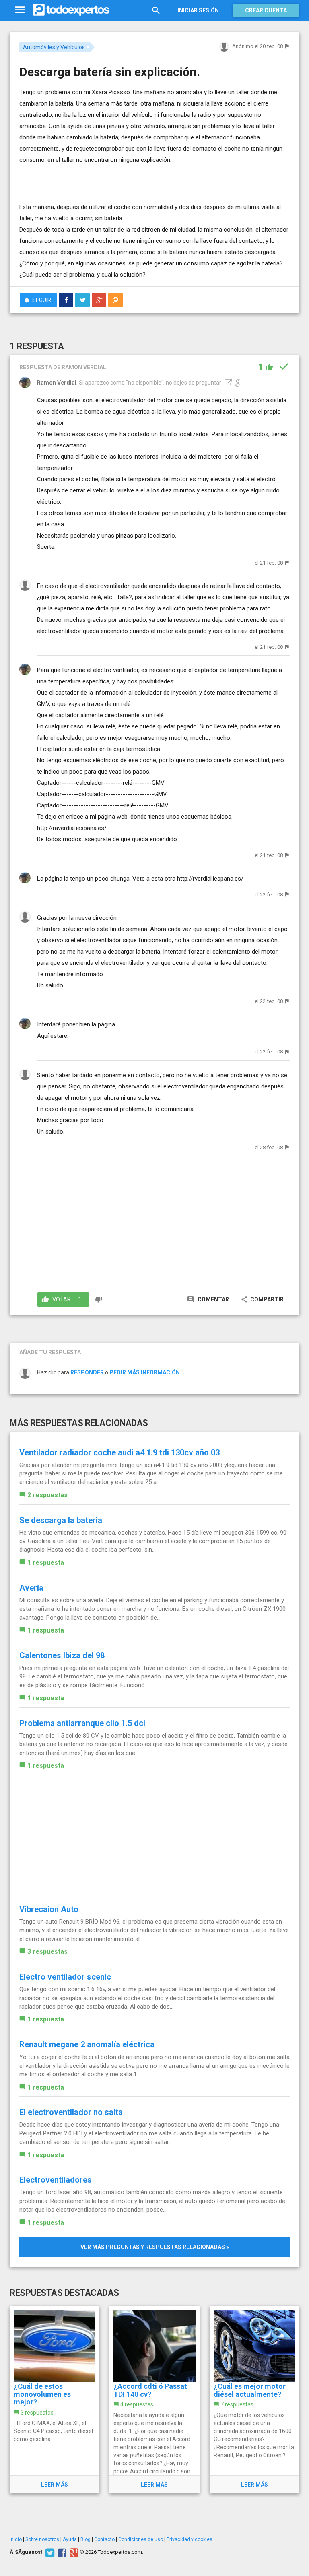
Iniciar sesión (198, 10)
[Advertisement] (113, 178)
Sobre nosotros (42, 2539)
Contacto (104, 2539)
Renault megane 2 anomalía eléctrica (87, 2044)
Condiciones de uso (141, 2539)
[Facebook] (61, 2552)
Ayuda (70, 2539)
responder (87, 1372)
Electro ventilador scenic (65, 1977)
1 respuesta (46, 1563)
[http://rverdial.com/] (227, 383)
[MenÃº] (20, 10)
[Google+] (73, 2552)
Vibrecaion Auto (49, 1909)
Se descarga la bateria (61, 1520)
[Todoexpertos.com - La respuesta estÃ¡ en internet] (71, 10)
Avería (31, 1588)
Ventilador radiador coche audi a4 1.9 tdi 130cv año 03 (119, 1452)
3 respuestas (47, 1952)
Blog (85, 2539)
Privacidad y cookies (190, 2539)
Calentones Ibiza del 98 (62, 1655)
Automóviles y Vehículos (54, 47)
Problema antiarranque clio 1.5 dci (82, 1723)
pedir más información (145, 1372)
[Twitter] (49, 2552)
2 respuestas (47, 1495)
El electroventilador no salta (71, 2112)
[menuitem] (66, 300)
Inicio (16, 2539)
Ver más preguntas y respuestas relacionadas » (155, 2247)
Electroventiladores (56, 2180)
